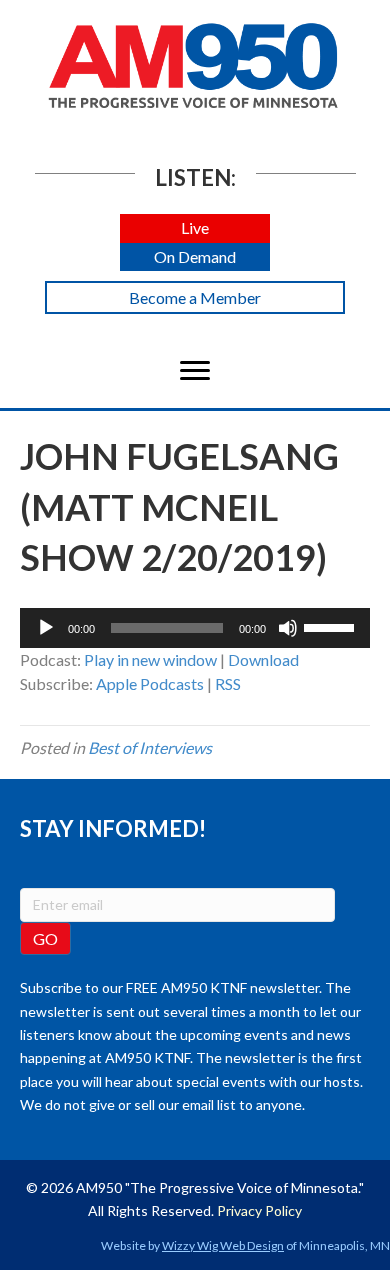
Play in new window (150, 659)
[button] (195, 228)
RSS (228, 683)
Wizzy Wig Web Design (223, 1245)
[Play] (46, 628)
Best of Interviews (150, 747)
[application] (195, 628)
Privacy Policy (259, 1210)
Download (263, 659)
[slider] (332, 626)
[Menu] (195, 371)
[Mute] (288, 628)
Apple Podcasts (150, 683)
